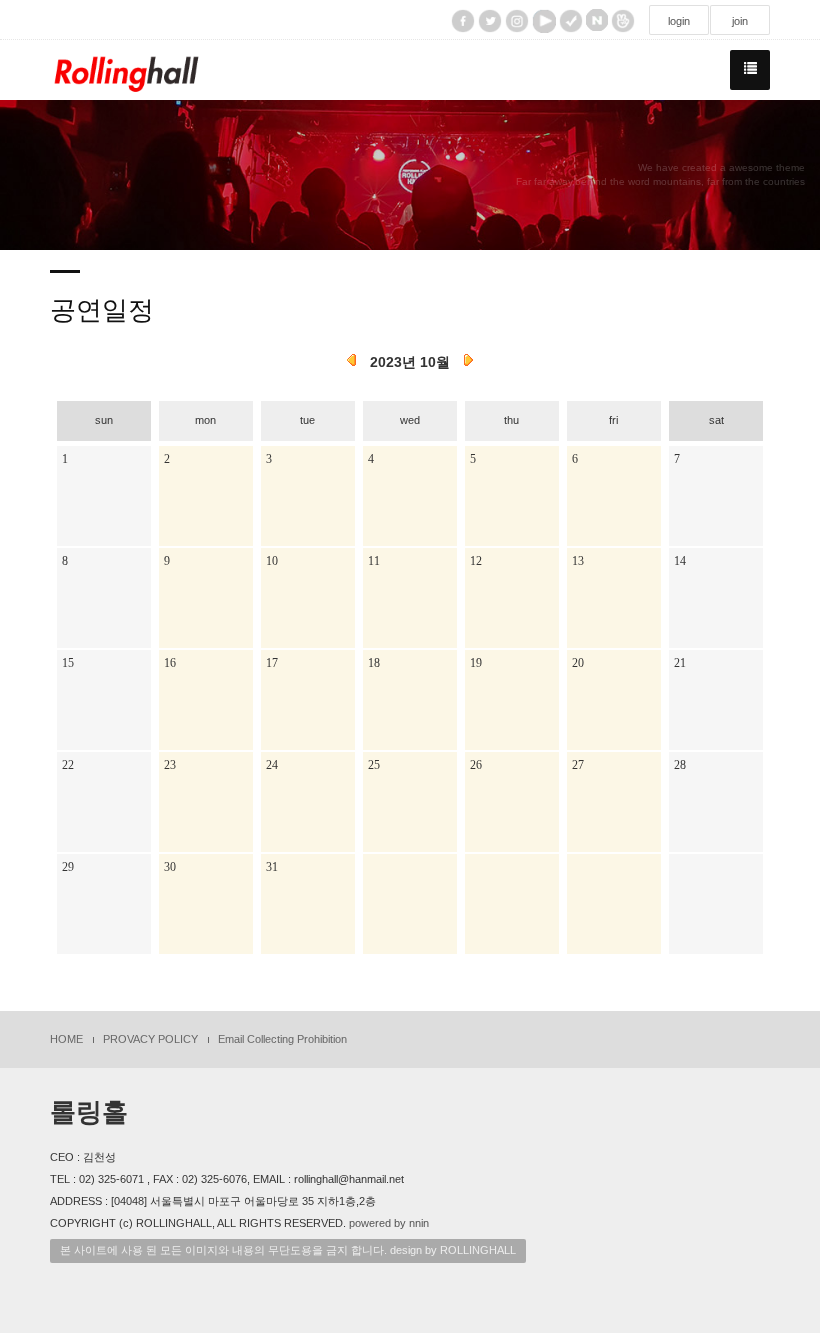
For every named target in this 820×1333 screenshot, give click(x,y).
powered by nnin (389, 1223)
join (740, 21)
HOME (66, 1039)
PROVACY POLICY (150, 1039)
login (679, 21)
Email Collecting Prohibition (282, 1039)
